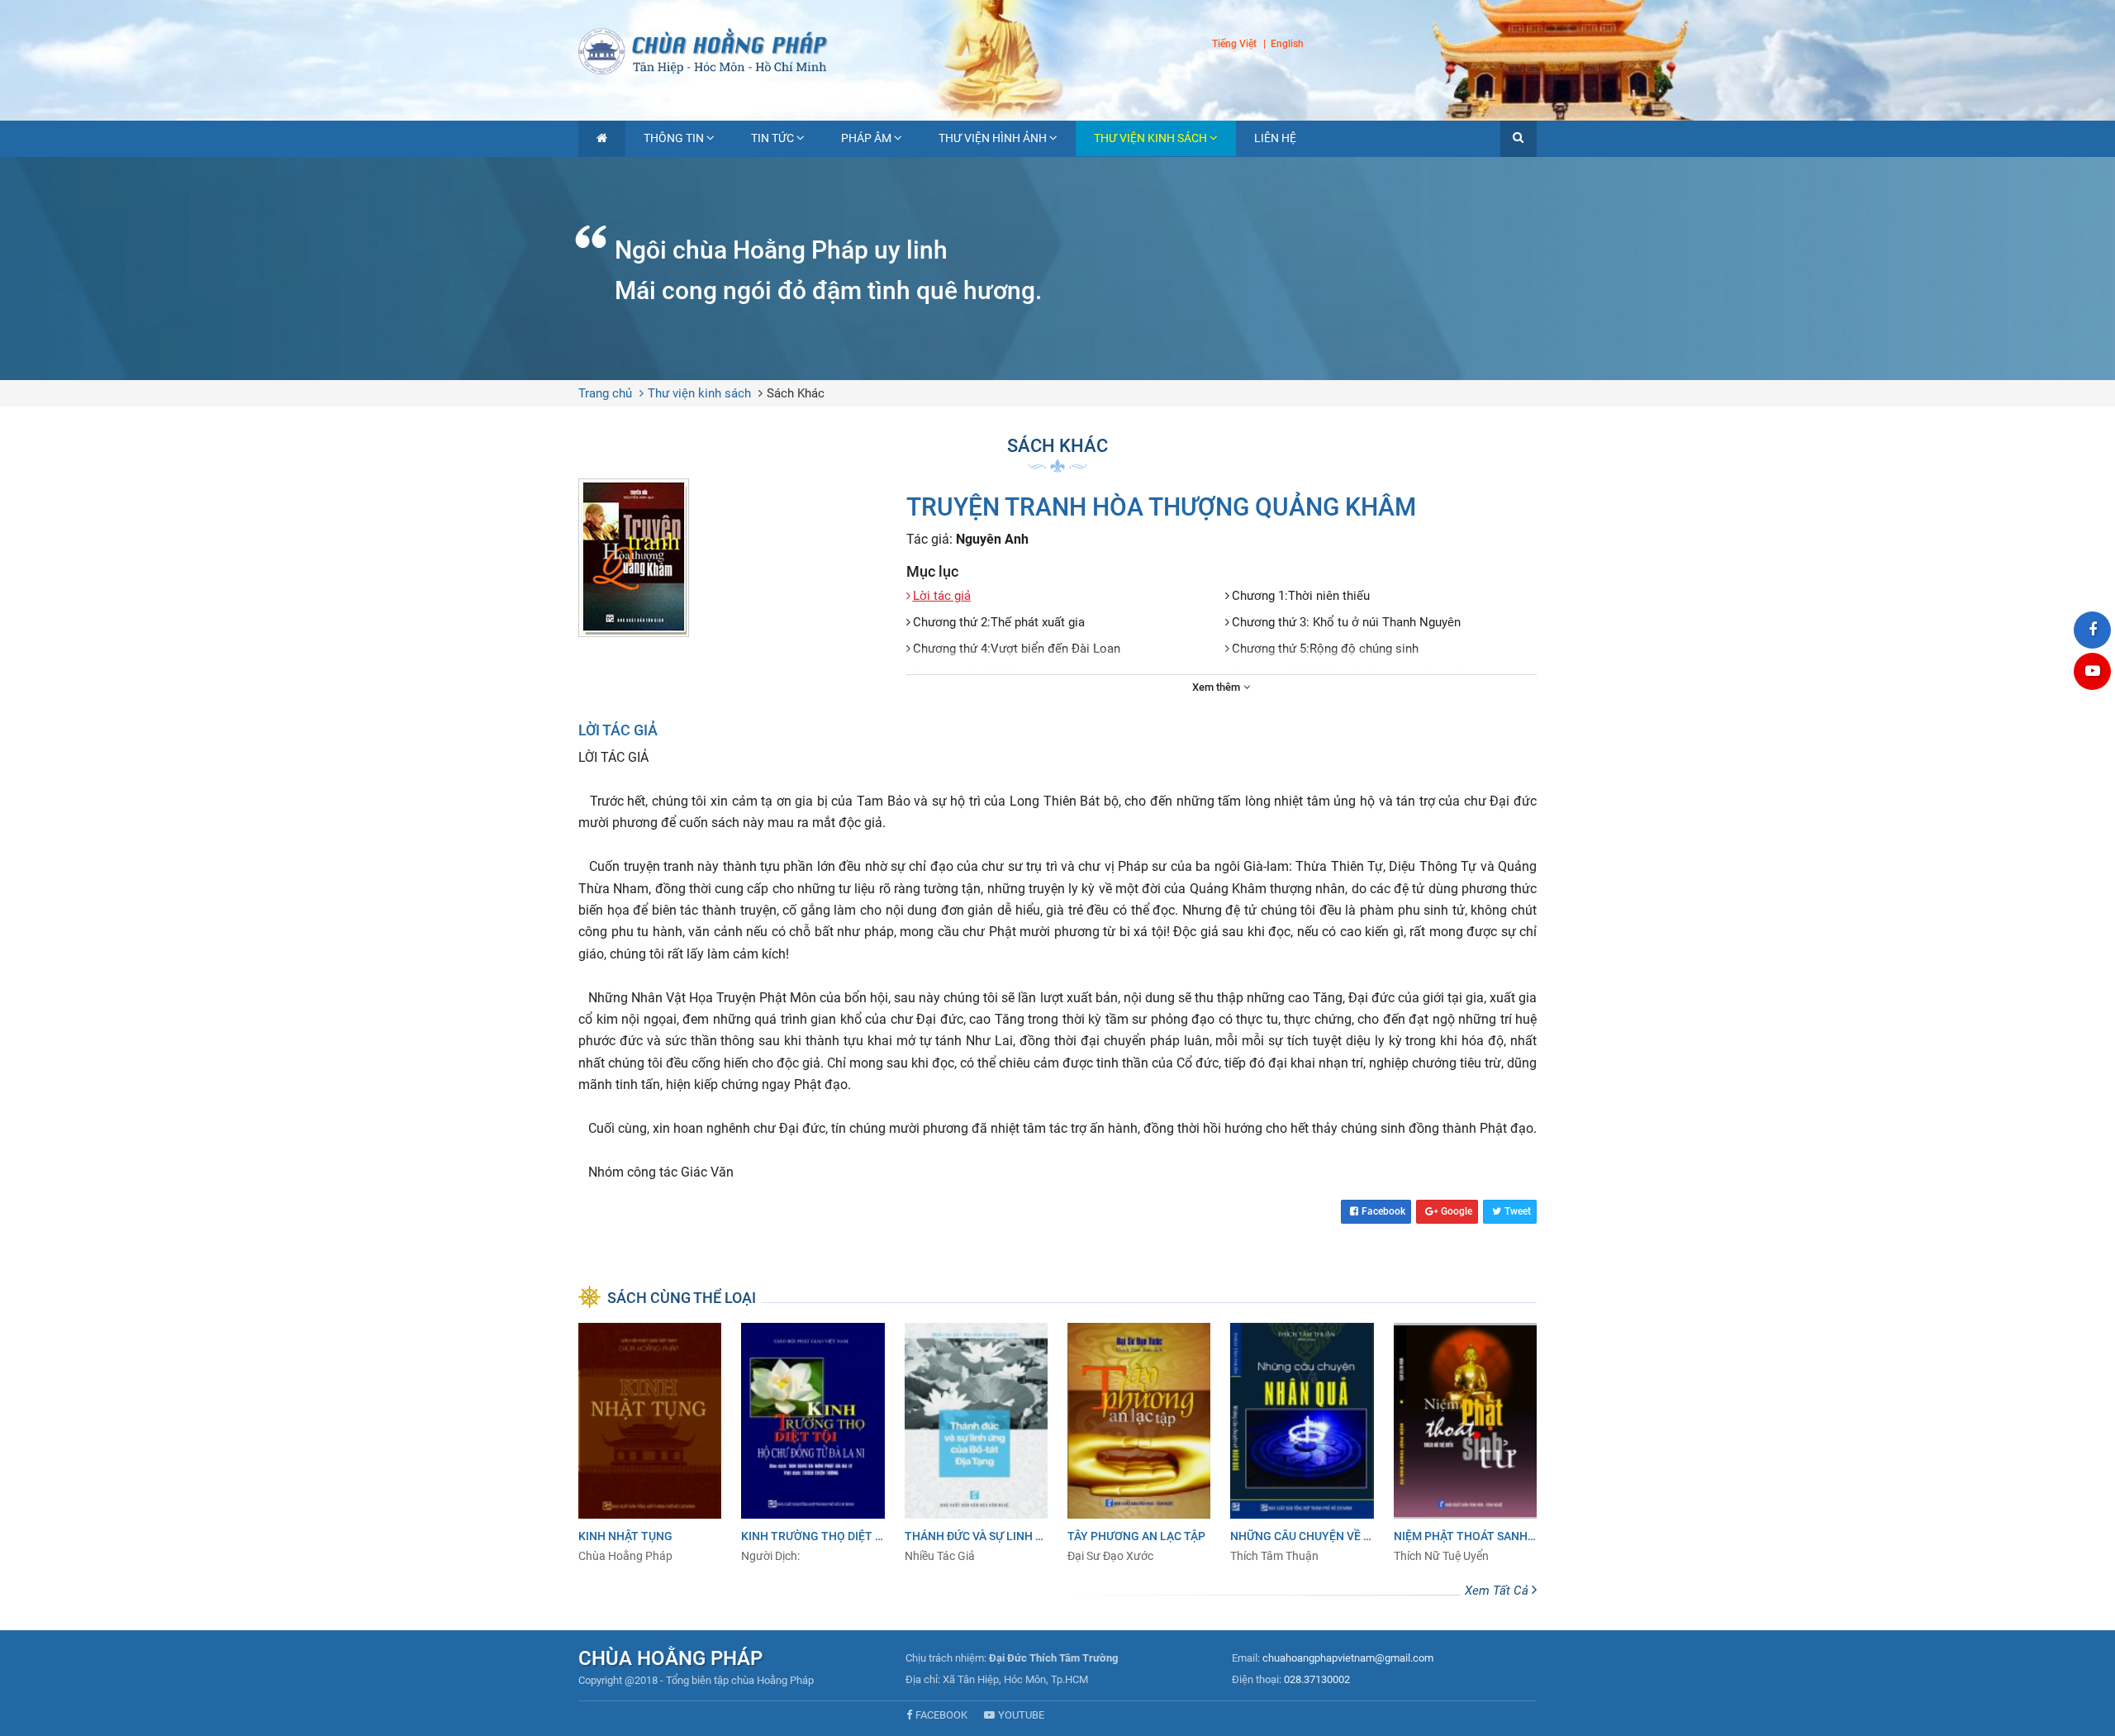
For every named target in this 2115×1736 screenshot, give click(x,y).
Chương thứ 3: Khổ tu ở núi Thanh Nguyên (1346, 622)
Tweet (1518, 1211)
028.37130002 (1317, 1679)
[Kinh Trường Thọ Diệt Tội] (813, 1443)
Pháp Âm (866, 138)
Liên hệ (1275, 138)
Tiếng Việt (1234, 44)
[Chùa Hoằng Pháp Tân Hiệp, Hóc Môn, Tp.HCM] (1057, 50)
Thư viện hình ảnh (993, 138)
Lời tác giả (942, 596)
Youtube (1021, 1715)
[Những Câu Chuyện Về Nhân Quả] (1302, 1443)
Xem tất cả (1498, 1591)
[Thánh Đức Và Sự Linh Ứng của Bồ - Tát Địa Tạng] (976, 1443)
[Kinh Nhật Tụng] (650, 1443)
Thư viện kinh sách (1150, 138)
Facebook (1383, 1211)
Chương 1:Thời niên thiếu (1301, 596)
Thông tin (674, 138)
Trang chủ (605, 393)
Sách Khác (796, 393)
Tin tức (772, 138)
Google (1457, 1211)
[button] (1519, 139)
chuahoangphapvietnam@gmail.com (1348, 1658)
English (1287, 45)
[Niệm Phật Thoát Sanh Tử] (1465, 1443)
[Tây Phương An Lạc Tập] (1139, 1443)
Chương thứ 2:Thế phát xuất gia (999, 622)
